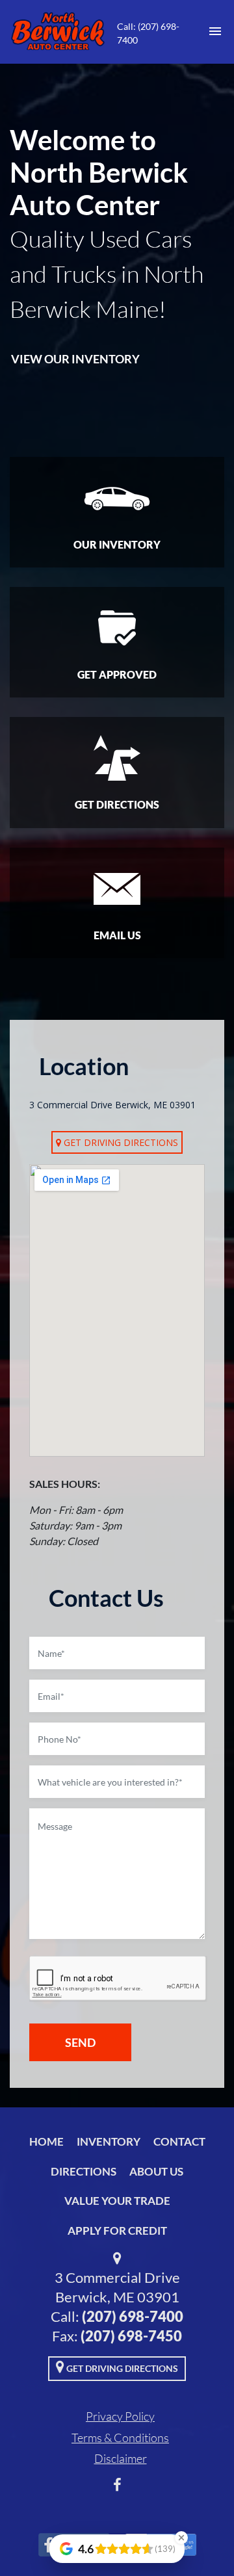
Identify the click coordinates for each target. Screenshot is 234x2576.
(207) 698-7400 (133, 2316)
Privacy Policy (120, 2416)
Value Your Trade (117, 2201)
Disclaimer (121, 2458)
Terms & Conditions (120, 2438)
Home (46, 2141)
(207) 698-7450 (131, 2336)
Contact (179, 2141)
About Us (156, 2171)
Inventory (109, 2141)
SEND (80, 2042)
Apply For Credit (117, 2231)
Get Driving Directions (120, 1142)
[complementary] (195, 2537)
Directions (84, 2171)
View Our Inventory (75, 359)
